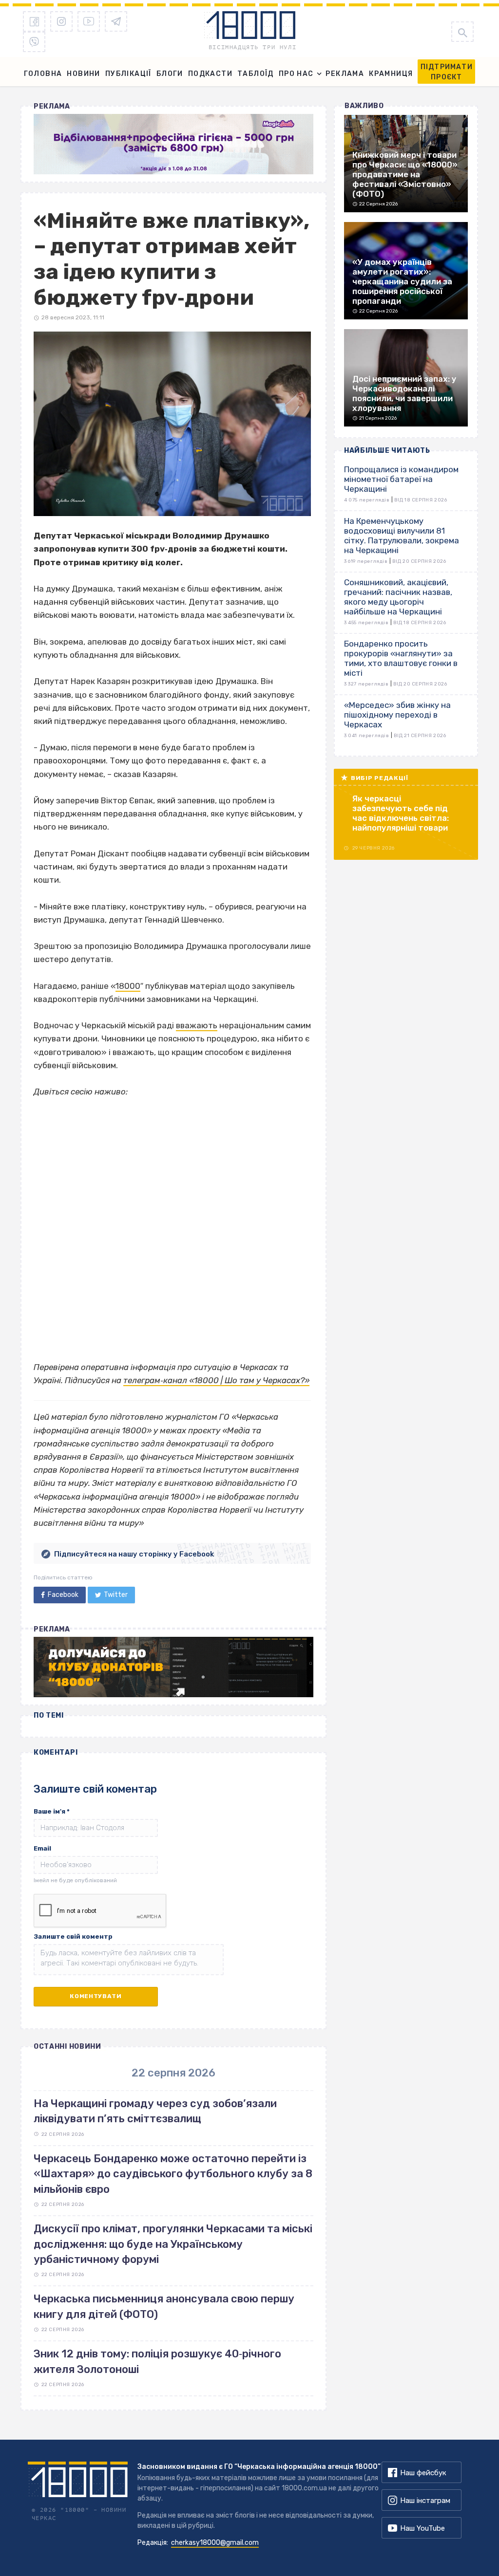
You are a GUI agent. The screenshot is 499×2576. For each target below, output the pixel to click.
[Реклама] (173, 144)
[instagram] (61, 21)
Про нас (296, 74)
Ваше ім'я (52, 1811)
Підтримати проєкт (447, 72)
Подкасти (210, 74)
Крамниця (391, 74)
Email (42, 1848)
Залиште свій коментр (73, 1937)
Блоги (170, 74)
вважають (197, 1025)
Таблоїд (256, 74)
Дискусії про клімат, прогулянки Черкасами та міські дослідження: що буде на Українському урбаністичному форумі (173, 2244)
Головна (43, 74)
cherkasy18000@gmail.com (215, 2543)
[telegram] (116, 21)
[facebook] (34, 21)
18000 (128, 986)
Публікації (128, 74)
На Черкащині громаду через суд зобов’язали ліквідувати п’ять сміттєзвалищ (155, 2111)
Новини (83, 74)
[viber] (34, 42)
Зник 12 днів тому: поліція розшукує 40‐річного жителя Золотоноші (157, 2361)
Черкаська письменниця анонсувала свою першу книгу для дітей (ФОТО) (164, 2306)
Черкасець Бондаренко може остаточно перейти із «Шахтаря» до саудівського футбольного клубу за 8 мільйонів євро (173, 2174)
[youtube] (89, 21)
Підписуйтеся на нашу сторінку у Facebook (134, 1554)
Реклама (345, 74)
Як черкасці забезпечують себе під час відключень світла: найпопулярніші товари (401, 813)
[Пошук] (462, 32)
